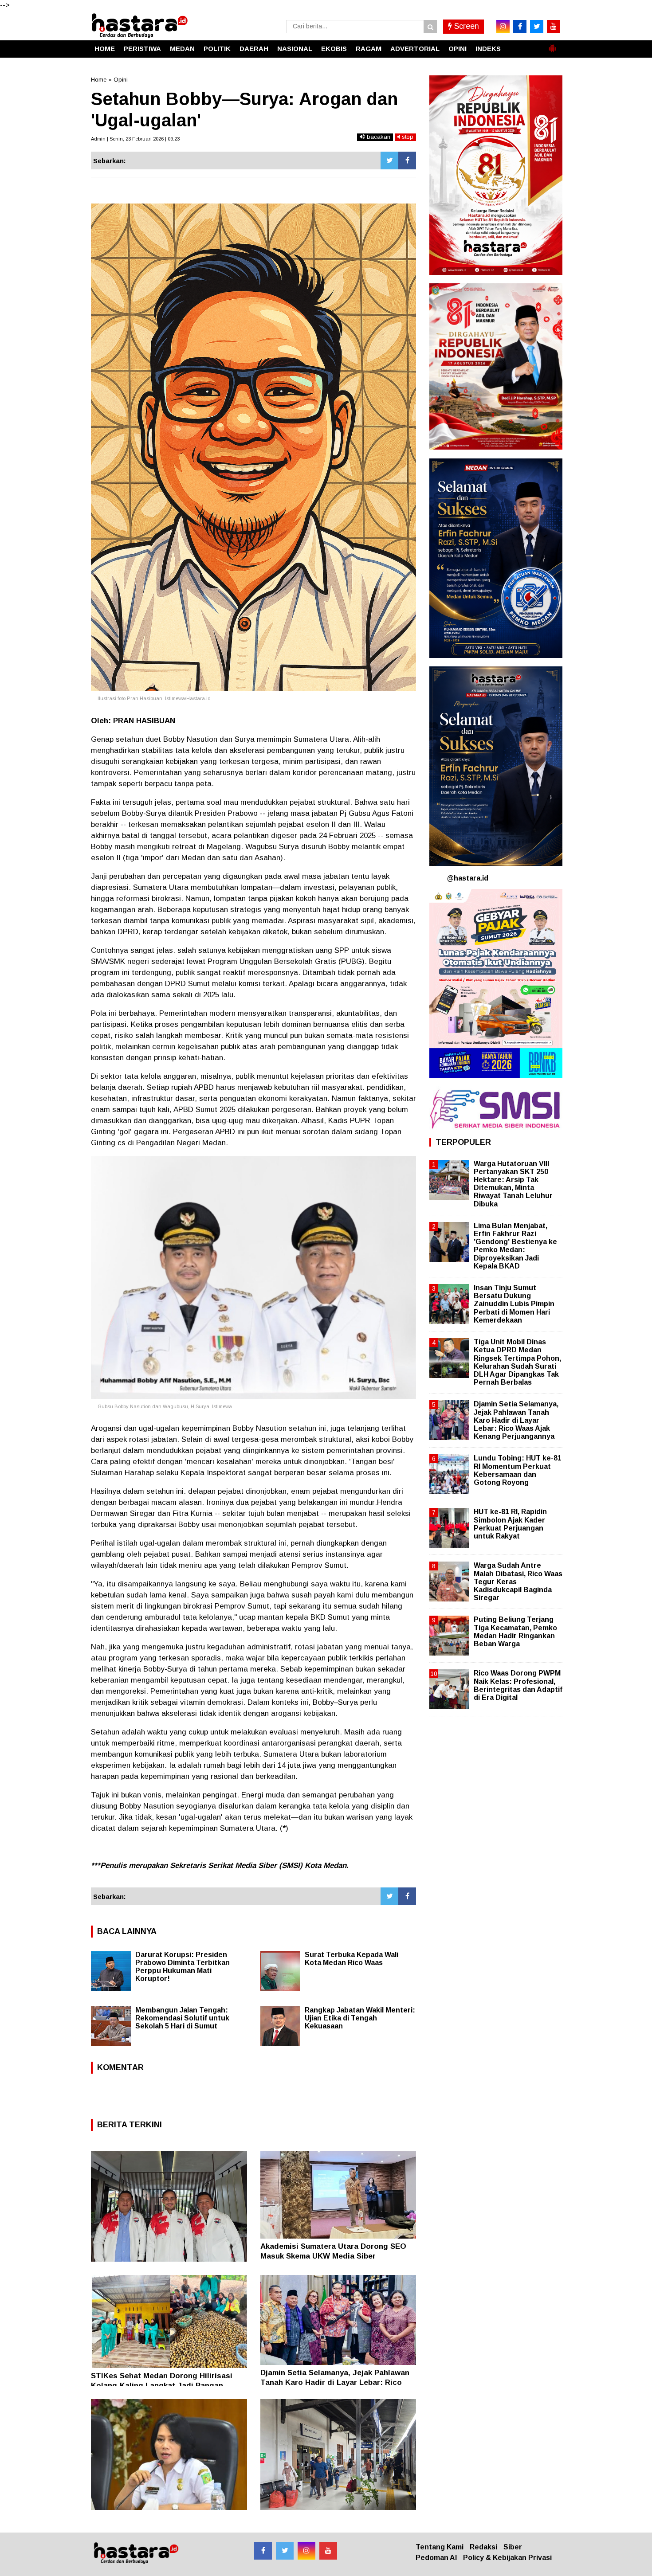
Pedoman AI (436, 2558)
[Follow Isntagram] (306, 2551)
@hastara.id (468, 878)
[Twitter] (389, 161)
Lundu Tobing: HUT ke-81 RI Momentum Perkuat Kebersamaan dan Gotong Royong (518, 1470)
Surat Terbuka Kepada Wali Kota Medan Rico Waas (352, 1959)
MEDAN (182, 49)
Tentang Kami (440, 2547)
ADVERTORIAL (415, 49)
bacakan (378, 137)
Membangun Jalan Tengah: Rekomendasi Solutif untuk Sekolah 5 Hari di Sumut (182, 2018)
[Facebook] (407, 161)
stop (407, 137)
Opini (121, 80)
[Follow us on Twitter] (285, 2551)
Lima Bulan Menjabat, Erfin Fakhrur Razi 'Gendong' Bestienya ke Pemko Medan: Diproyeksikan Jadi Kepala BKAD (515, 1246)
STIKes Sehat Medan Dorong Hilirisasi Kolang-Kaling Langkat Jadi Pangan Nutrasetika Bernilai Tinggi (162, 2386)
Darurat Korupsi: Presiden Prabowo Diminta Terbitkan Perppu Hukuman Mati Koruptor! (183, 1967)
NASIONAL (295, 49)
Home (99, 80)
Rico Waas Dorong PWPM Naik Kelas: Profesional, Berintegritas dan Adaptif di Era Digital (518, 1685)
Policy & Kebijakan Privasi (507, 2558)
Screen (465, 26)
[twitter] (537, 27)
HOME (105, 49)
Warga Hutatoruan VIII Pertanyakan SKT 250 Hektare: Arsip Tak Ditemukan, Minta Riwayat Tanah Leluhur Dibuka (513, 1184)
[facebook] (520, 27)
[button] (552, 45)
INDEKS (488, 49)
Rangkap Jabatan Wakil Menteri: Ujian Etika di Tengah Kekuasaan (360, 2018)
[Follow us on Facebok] (263, 2551)
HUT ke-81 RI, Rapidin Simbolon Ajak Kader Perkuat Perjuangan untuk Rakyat (510, 1524)
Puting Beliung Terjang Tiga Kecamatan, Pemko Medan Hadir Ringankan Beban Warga (515, 1632)
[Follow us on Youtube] (328, 2551)
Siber (513, 2547)
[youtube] (554, 27)
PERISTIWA (142, 49)
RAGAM (369, 49)
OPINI (458, 49)
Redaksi (483, 2547)
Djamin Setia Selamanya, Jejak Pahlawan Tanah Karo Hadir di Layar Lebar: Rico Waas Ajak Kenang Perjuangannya (335, 2382)
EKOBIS (334, 49)
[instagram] (503, 27)
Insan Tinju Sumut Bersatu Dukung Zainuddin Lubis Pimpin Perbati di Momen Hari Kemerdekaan (514, 1304)
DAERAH (254, 49)
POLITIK (217, 49)
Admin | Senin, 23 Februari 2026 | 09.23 (135, 139)
